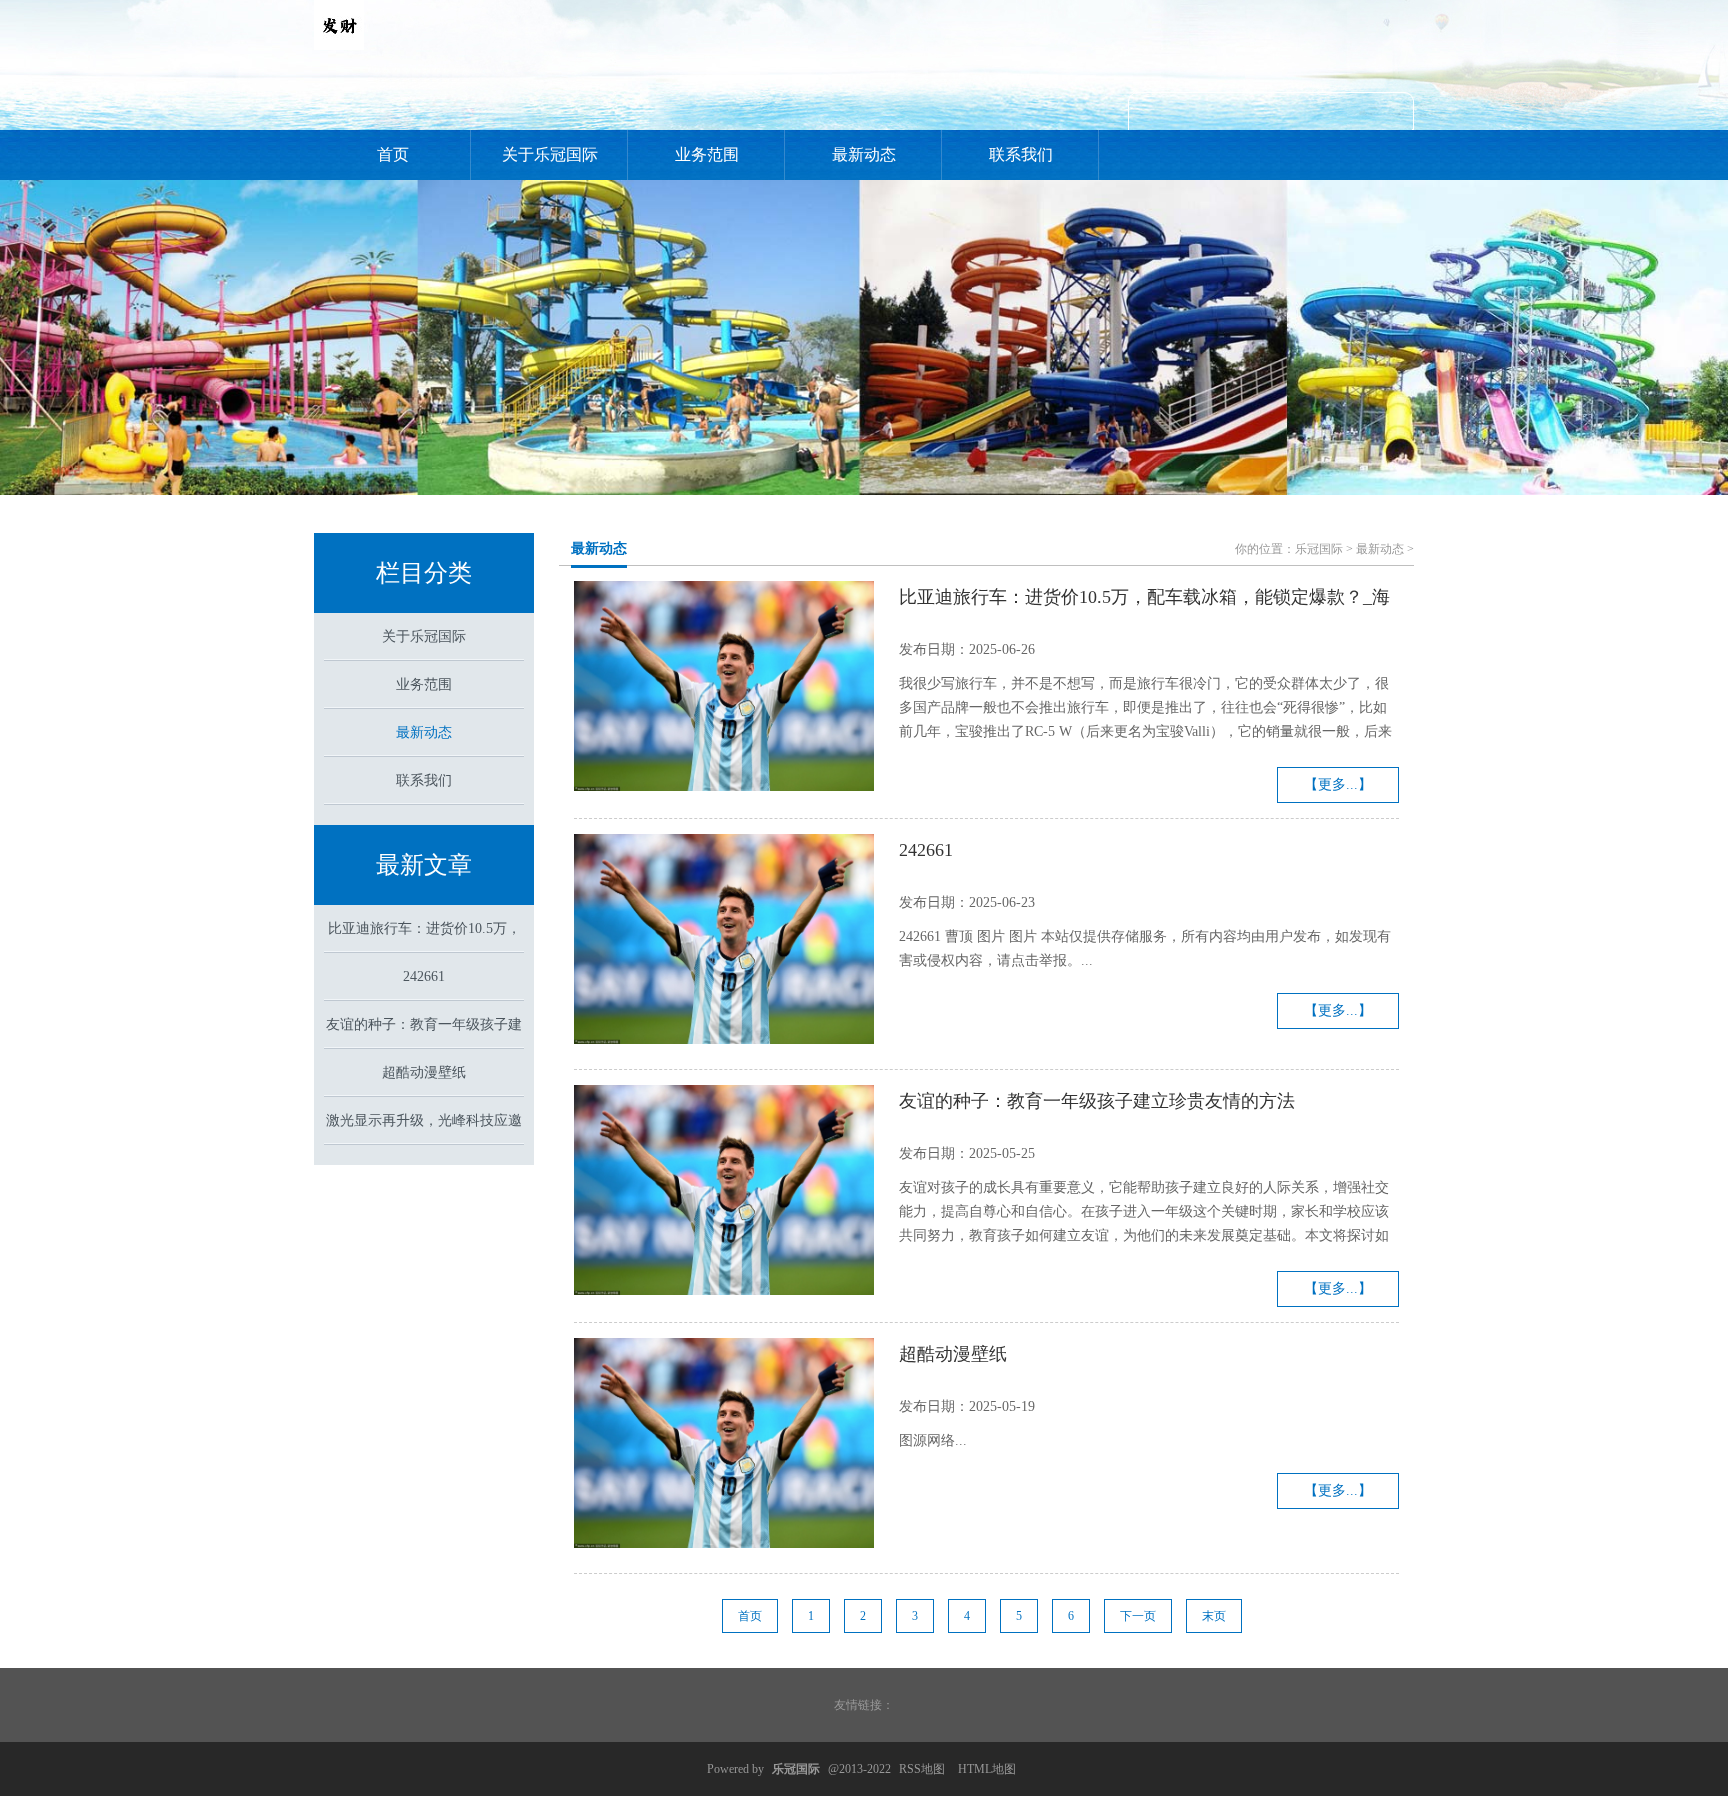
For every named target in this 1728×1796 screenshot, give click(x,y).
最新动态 (864, 154)
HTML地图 (987, 1769)
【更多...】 (1338, 784)
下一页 (1138, 1616)
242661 (424, 976)
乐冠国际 (1319, 549)
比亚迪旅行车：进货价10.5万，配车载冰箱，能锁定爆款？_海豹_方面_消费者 (1144, 600)
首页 (393, 154)
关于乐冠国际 (550, 154)
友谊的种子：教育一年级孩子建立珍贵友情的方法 (1097, 1101)
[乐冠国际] (339, 46)
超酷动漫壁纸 (424, 1072)
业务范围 (707, 154)
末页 (1214, 1616)
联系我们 (1021, 154)
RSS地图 (922, 1769)
